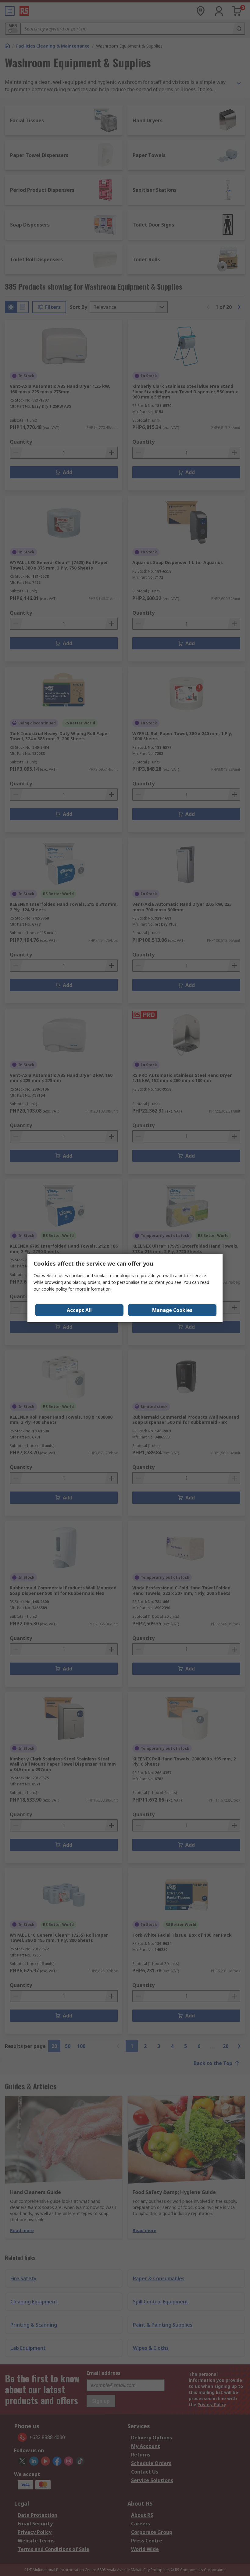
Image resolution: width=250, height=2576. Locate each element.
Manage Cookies (172, 1310)
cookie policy (54, 1289)
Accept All (79, 1310)
